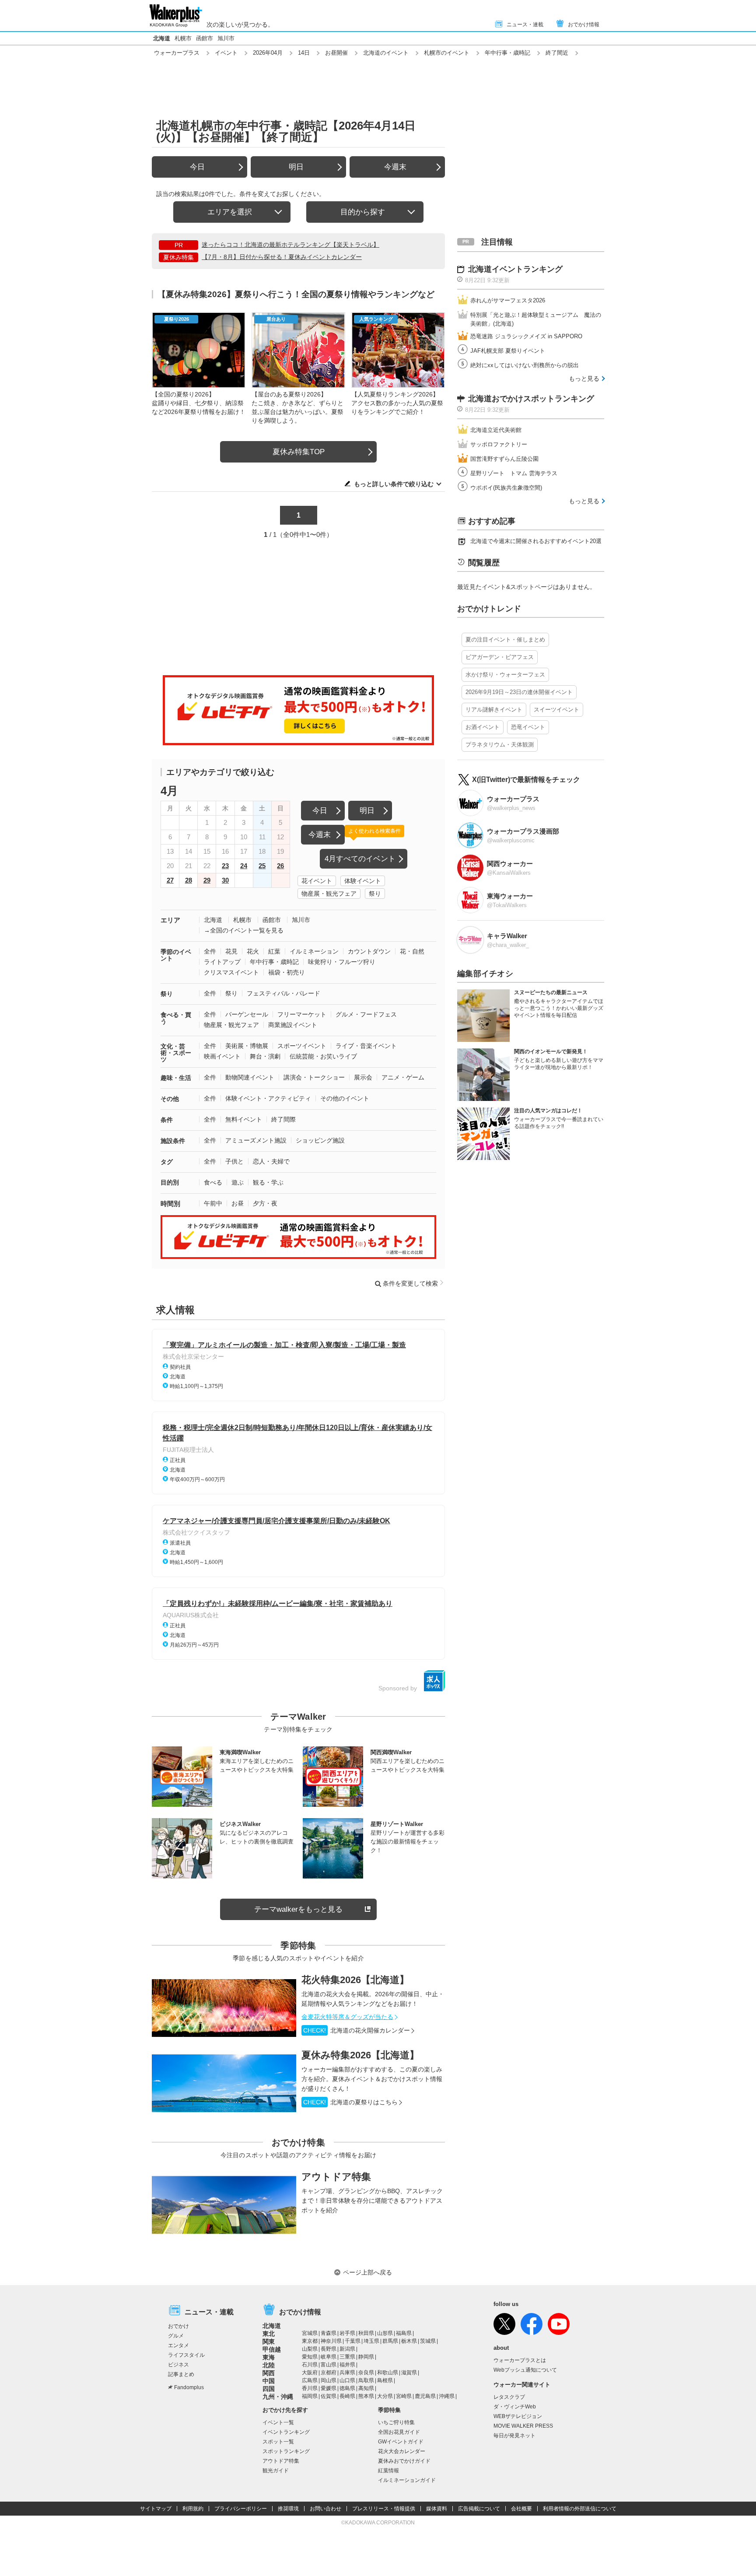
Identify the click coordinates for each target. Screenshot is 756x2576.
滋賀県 (409, 2373)
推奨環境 (288, 2509)
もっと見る (584, 379)
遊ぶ (238, 1182)
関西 (269, 2373)
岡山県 (329, 2380)
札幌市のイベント (447, 53)
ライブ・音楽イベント (366, 1046)
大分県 (385, 2396)
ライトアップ (222, 962)
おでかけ (178, 2326)
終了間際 (283, 1119)
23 (225, 866)
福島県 (404, 2333)
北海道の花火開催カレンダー (357, 2030)
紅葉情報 (388, 2471)
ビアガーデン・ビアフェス (500, 657)
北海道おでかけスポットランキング (531, 399)
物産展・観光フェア (329, 894)
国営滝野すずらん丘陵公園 (504, 459)
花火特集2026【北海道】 (355, 1980)
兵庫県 (347, 2373)
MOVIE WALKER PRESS (523, 2426)
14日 (304, 53)
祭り (375, 894)
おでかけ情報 (584, 25)
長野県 (329, 2349)
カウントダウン (369, 951)
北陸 (269, 2365)
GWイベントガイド (401, 2442)
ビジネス (178, 2365)
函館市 (205, 38)
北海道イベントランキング (515, 269)
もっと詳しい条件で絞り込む (394, 484)
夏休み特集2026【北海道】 (360, 2055)
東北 (269, 2334)
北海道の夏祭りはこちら (350, 2102)
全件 (210, 951)
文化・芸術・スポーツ (176, 1053)
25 (262, 866)
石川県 (310, 2365)
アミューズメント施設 (256, 1140)
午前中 (213, 1203)
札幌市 (183, 38)
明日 (296, 167)
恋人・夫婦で (271, 1161)
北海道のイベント (386, 53)
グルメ (176, 2336)
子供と (234, 1161)
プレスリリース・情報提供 (384, 2509)
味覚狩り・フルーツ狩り (342, 962)
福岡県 (310, 2396)
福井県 (347, 2365)
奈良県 (366, 2373)
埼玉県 (371, 2341)
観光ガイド (276, 2471)
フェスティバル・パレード (283, 993)
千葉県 (353, 2341)
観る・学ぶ (268, 1182)
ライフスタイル (186, 2355)
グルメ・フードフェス (366, 1014)
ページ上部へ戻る (367, 2272)
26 (280, 866)
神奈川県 (331, 2341)
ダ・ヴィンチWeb (515, 2407)
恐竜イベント (528, 727)
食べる (213, 1182)
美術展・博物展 (247, 1046)
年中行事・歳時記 (507, 53)
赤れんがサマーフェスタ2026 (508, 300)
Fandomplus (189, 2387)
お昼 (238, 1203)
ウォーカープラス (177, 53)
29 (207, 880)
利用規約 (193, 2509)
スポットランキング (286, 2451)
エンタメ (178, 2345)
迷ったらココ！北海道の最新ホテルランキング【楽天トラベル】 (290, 245)
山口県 (347, 2380)
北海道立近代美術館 (496, 430)
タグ (167, 1162)
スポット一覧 (278, 2442)
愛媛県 (329, 2388)
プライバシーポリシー (241, 2509)
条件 (167, 1120)
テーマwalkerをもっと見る (298, 1909)
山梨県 (310, 2349)
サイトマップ (156, 2509)
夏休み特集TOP (299, 452)
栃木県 (409, 2341)
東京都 (310, 2341)
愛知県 (310, 2357)
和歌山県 (388, 2373)
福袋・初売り (287, 972)
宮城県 (310, 2333)
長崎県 (347, 2396)
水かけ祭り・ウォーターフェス (505, 675)
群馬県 (390, 2341)
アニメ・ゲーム (403, 1077)
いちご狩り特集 (396, 2422)
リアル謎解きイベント (494, 710)
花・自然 (412, 951)
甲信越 (272, 2349)
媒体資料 (437, 2509)
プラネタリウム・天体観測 (500, 745)
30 (225, 880)
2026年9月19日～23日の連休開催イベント (519, 692)
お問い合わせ (325, 2509)
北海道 (162, 38)
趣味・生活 (176, 1078)
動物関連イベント (250, 1077)
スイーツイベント (556, 710)
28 (189, 880)
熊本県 (366, 2396)
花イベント (317, 881)
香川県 (310, 2388)
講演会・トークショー (314, 1077)
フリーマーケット (302, 1014)
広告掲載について (479, 2509)
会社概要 (521, 2509)
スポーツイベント (302, 1046)
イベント (226, 53)
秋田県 (366, 2333)
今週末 (395, 167)
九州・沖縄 (278, 2397)
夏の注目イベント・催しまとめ (505, 640)
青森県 (329, 2333)
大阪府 (310, 2373)
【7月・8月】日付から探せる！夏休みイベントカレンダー (282, 257)
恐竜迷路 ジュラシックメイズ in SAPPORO (526, 336)
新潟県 (347, 2349)
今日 (197, 167)
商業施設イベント (293, 1025)
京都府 (329, 2373)
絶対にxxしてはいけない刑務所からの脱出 (525, 365)
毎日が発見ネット (514, 2436)
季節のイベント (176, 955)
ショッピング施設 (320, 1140)
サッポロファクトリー (499, 444)
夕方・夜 (265, 1203)
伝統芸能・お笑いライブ (323, 1056)
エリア (170, 920)
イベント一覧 (278, 2422)
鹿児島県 (425, 2396)
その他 (170, 1099)
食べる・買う (176, 1018)
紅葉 (274, 951)
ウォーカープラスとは (520, 2360)
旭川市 (226, 38)
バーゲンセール (247, 1014)
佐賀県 (329, 2396)
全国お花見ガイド (399, 2432)
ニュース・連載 (525, 25)
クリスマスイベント (231, 972)
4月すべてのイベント (360, 859)
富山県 (329, 2365)
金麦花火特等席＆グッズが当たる (347, 2017)
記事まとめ (181, 2374)
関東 (269, 2341)
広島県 (310, 2380)
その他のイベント (345, 1098)
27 (170, 880)
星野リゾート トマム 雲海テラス (514, 473)
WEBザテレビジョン (518, 2416)
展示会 (363, 1077)
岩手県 (347, 2333)
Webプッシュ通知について (525, 2370)
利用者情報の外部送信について (580, 2509)
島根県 (385, 2380)
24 (244, 866)
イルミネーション (314, 951)
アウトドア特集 (336, 2177)
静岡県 (366, 2357)
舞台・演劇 (265, 1056)
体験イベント (363, 881)
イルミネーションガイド (407, 2480)
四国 (269, 2389)
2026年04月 (268, 53)
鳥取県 (366, 2380)
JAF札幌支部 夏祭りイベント (508, 351)
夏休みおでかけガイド (404, 2461)
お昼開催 (336, 53)
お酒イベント (483, 727)
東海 (269, 2357)
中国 (269, 2381)
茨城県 (428, 2341)
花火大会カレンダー (402, 2451)
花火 (253, 951)
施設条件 (173, 1141)
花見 (231, 951)
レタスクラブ (509, 2397)
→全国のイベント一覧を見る (244, 930)
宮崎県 (404, 2396)
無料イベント (244, 1119)
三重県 (347, 2357)
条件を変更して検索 (410, 1283)
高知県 (366, 2388)
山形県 (385, 2333)
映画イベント (222, 1056)
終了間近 (557, 53)
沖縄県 (447, 2396)
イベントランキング (286, 2432)
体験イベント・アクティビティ (268, 1098)
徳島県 (347, 2388)
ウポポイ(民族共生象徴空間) (506, 488)
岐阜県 (329, 2357)
